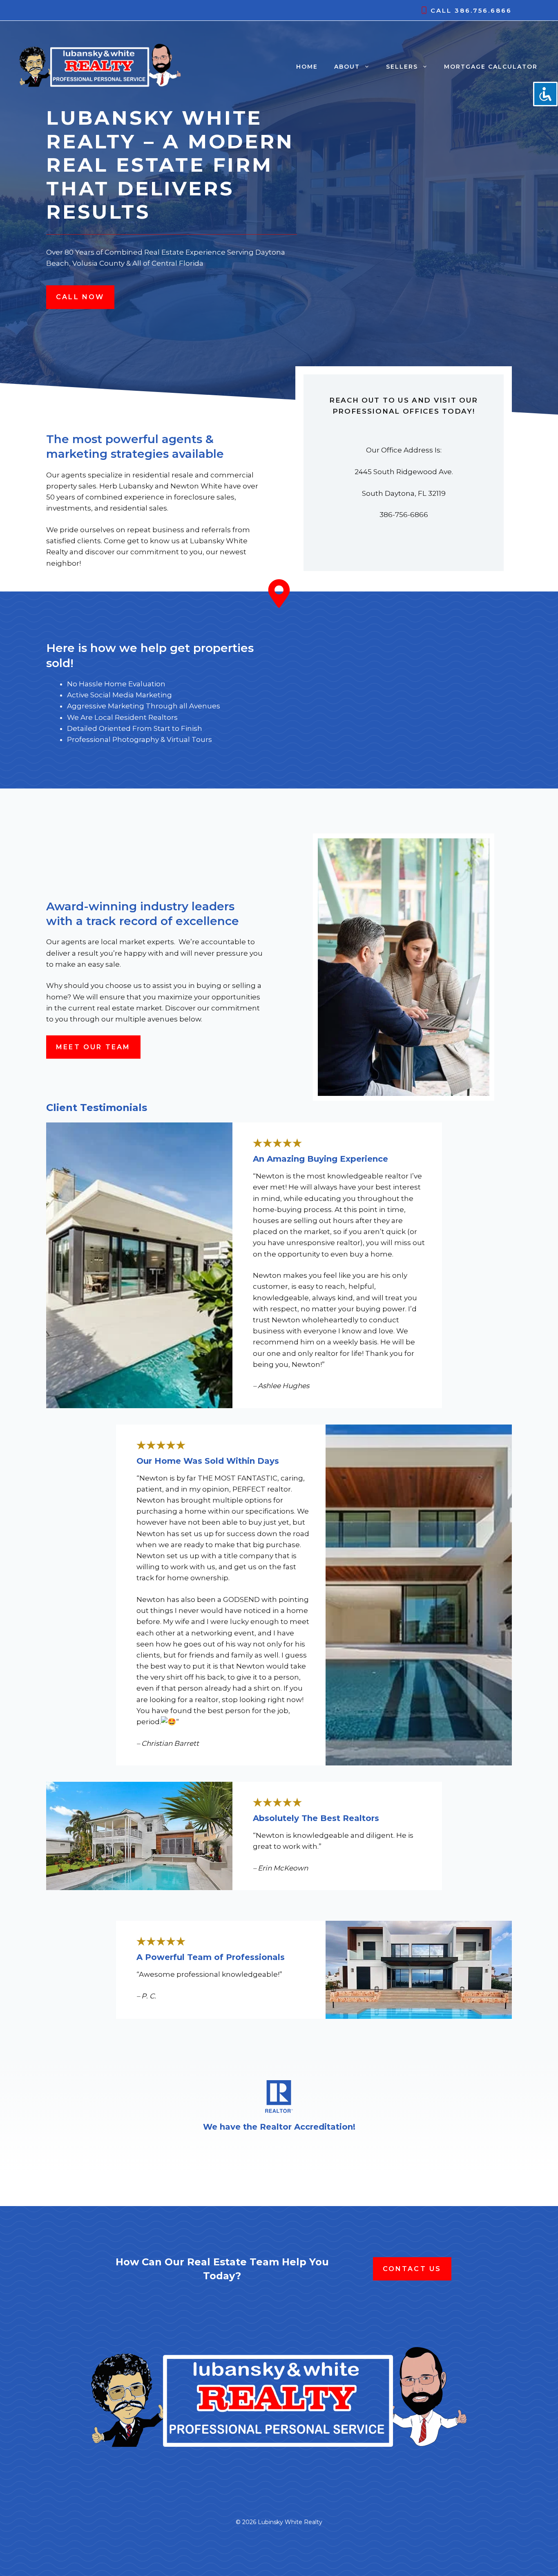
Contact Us (412, 2269)
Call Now (80, 297)
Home (307, 67)
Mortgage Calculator (491, 67)
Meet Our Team (93, 1047)
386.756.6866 (483, 10)
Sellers (402, 67)
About (347, 67)
